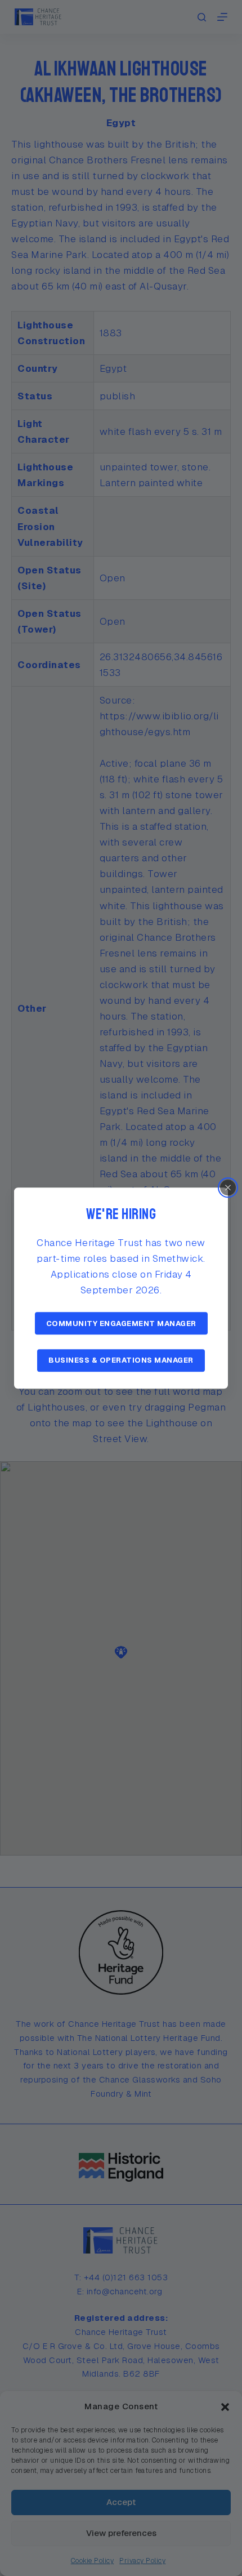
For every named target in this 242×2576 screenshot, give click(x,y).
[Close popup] (228, 1187)
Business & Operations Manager (121, 1360)
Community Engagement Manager (121, 1323)
